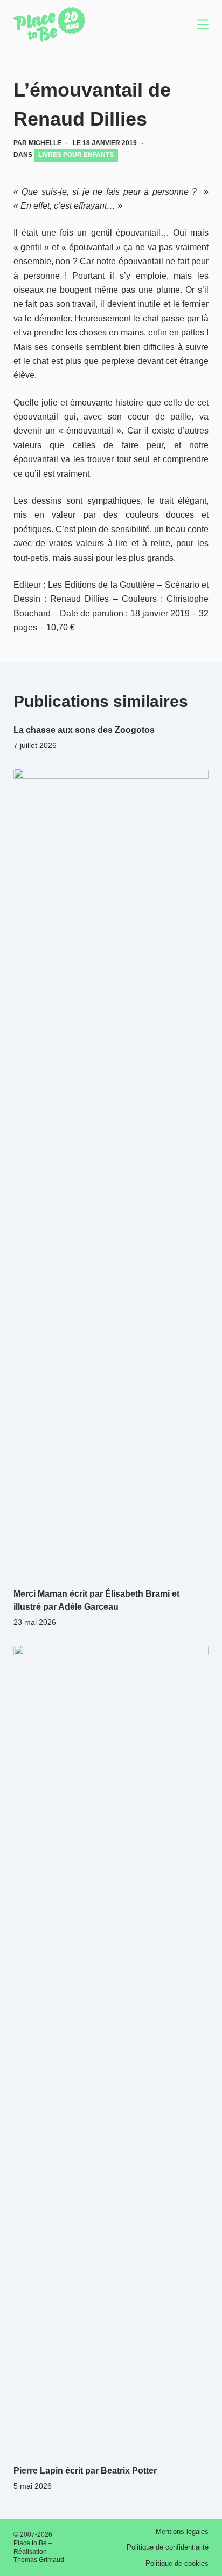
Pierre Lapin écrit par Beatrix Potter (85, 2471)
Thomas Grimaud (39, 2560)
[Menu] (203, 24)
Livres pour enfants (76, 155)
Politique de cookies (177, 2563)
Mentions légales (182, 2532)
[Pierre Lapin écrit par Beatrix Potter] (111, 2049)
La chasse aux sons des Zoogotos (84, 730)
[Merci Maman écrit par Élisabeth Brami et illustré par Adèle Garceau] (111, 1172)
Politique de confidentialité (168, 2547)
